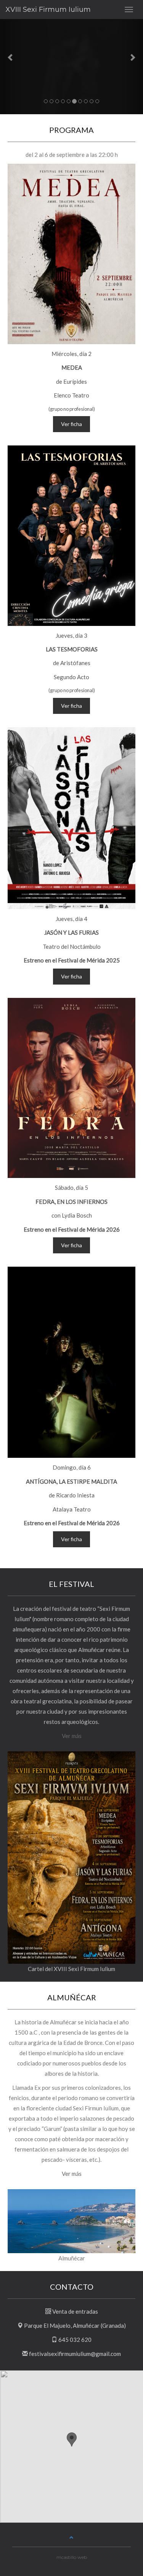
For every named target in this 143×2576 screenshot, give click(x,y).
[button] (11, 57)
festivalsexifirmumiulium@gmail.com (75, 2354)
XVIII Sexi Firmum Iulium (48, 10)
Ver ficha (71, 424)
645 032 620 (75, 2340)
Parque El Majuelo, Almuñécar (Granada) (75, 2325)
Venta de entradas (75, 2311)
